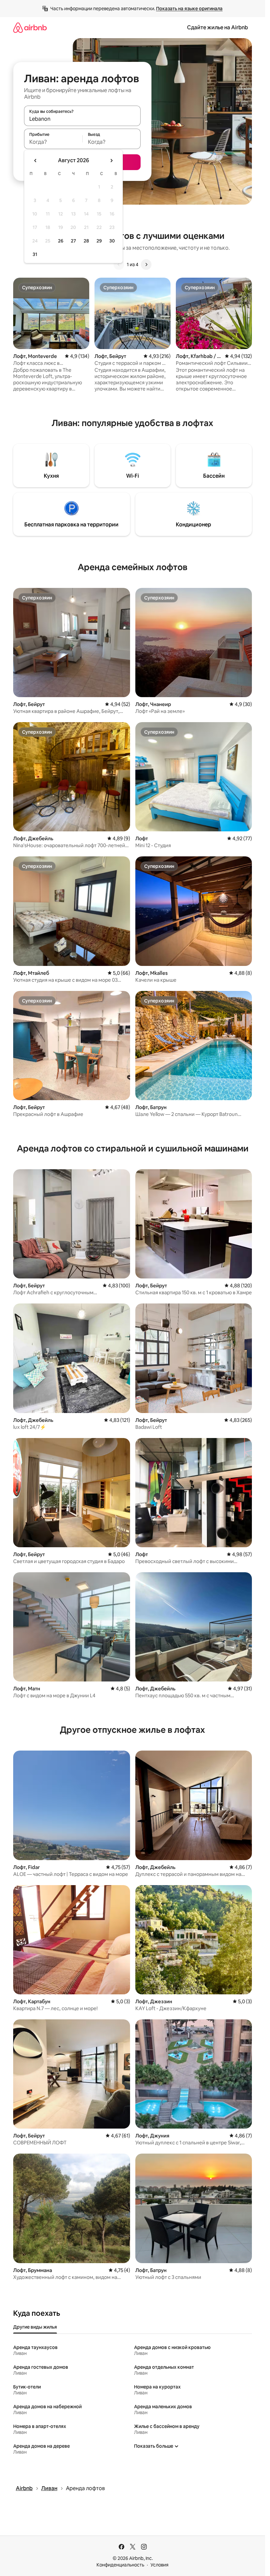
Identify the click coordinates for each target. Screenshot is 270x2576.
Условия (160, 2565)
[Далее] (146, 265)
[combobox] (82, 119)
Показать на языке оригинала (189, 9)
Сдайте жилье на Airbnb (217, 27)
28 (86, 241)
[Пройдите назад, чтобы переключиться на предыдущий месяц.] (36, 161)
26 (61, 241)
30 (112, 241)
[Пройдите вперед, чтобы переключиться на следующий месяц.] (111, 161)
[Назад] (119, 265)
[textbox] (53, 142)
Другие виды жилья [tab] (35, 2327)
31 (35, 254)
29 (99, 241)
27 (73, 241)
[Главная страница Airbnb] (30, 27)
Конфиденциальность (120, 2565)
